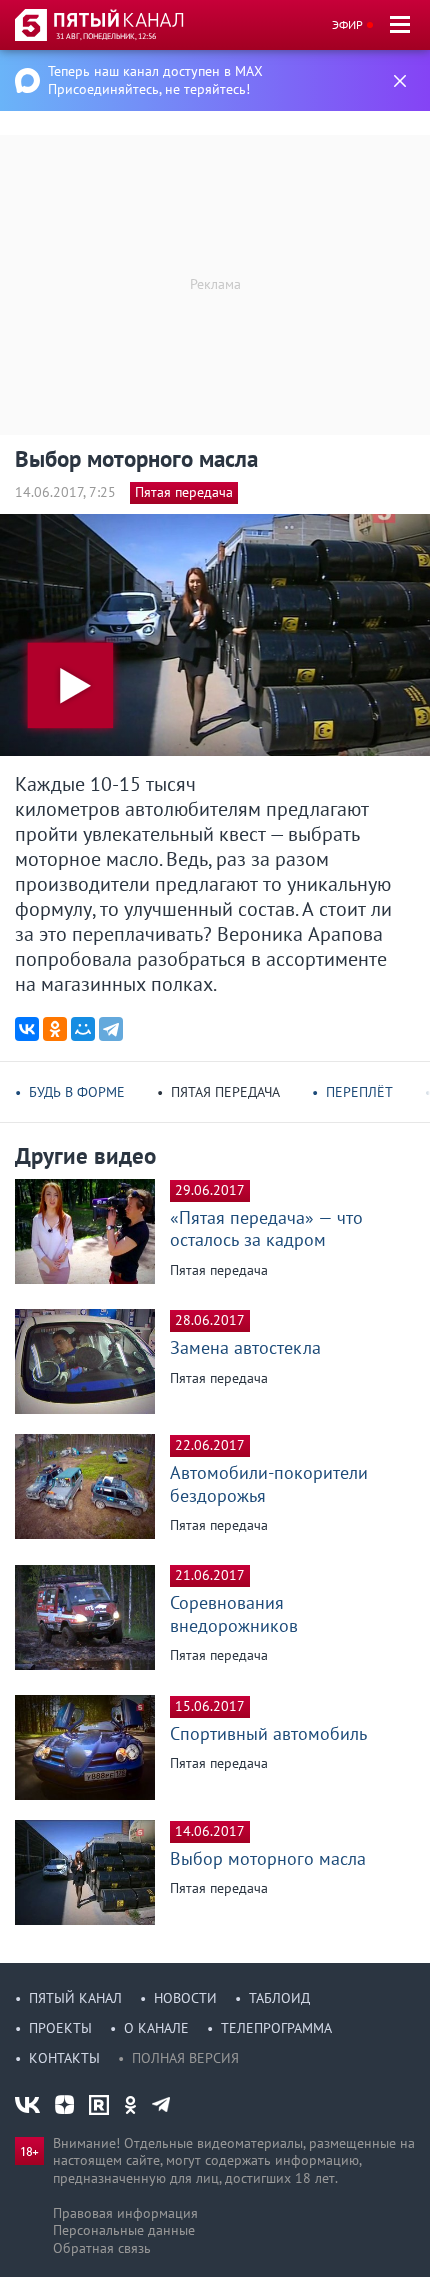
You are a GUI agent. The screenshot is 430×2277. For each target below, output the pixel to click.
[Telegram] (111, 1029)
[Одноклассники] (55, 1029)
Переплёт (359, 1092)
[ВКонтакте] (27, 1029)
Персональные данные (124, 2230)
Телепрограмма (276, 2028)
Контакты (64, 2058)
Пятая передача (184, 492)
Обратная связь (102, 2248)
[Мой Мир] (83, 1029)
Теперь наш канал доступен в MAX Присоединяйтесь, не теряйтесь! (155, 80)
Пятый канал (75, 1998)
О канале (156, 2028)
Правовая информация (125, 2213)
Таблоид (279, 1998)
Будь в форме (77, 1092)
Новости (185, 1998)
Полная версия (185, 2058)
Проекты (60, 2028)
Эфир (347, 24)
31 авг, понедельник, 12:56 (106, 36)
